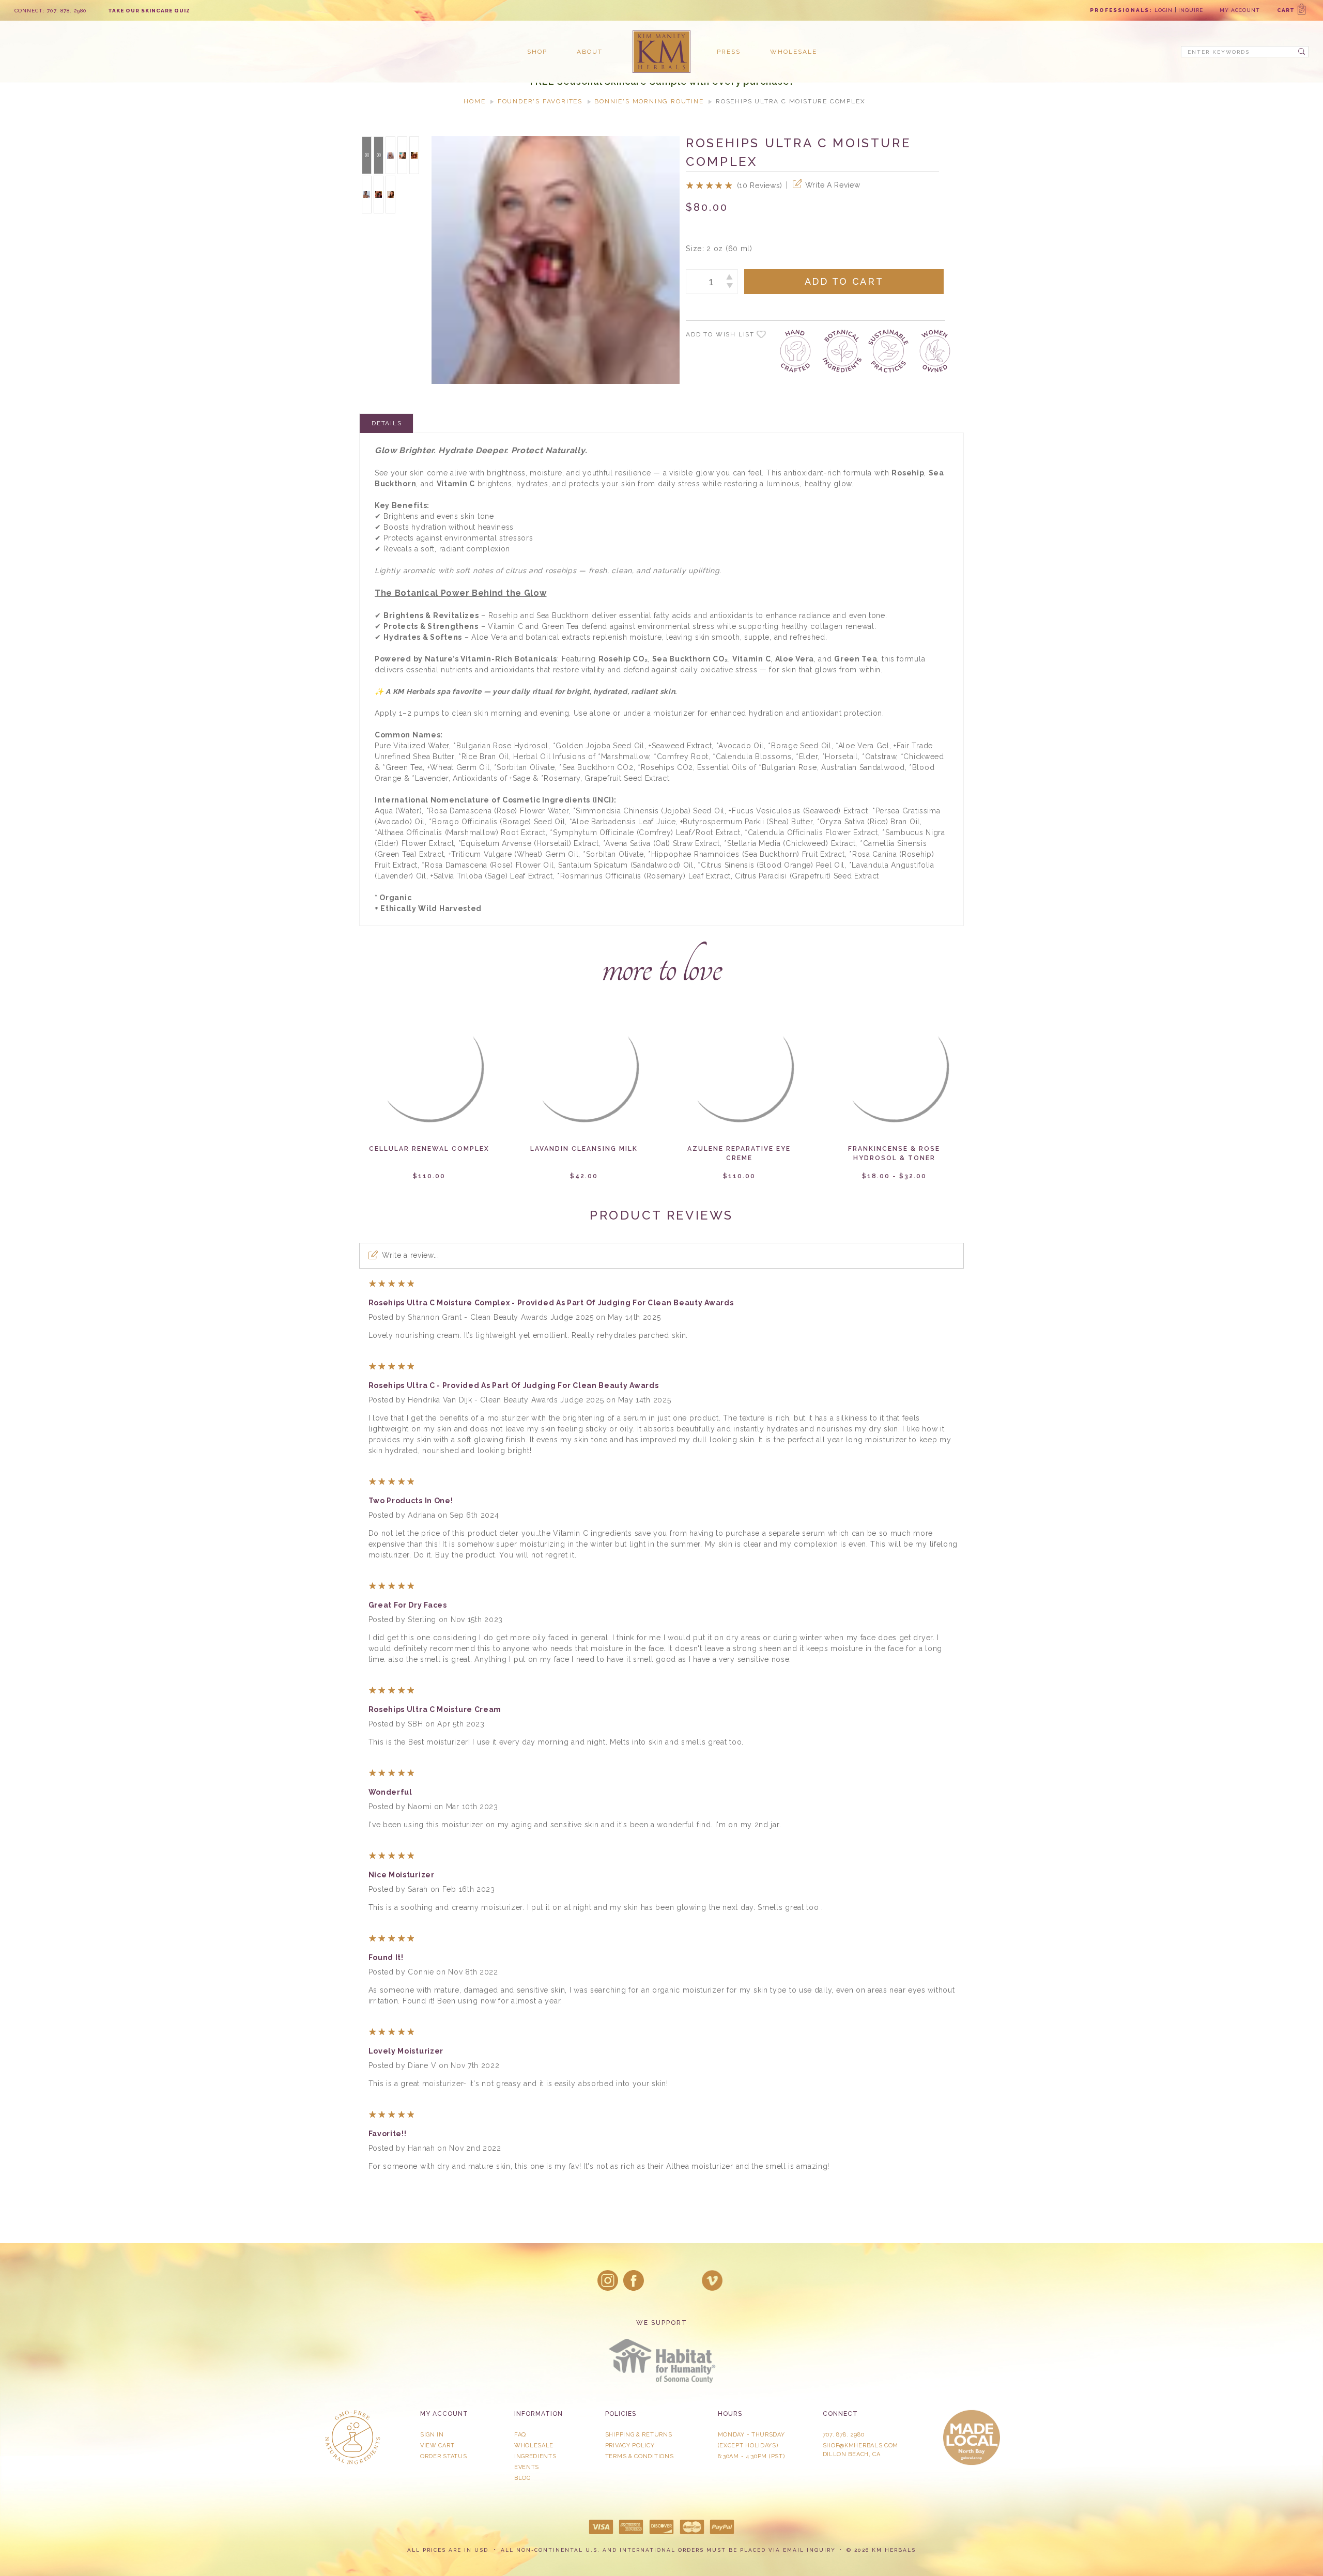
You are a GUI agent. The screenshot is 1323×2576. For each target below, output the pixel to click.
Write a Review (833, 185)
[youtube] (712, 2280)
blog (522, 2478)
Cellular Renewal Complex (429, 1149)
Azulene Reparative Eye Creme (739, 1153)
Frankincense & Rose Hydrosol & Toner (894, 1153)
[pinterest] (686, 2280)
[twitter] (660, 2280)
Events (527, 2467)
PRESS (729, 52)
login (1164, 10)
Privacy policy (630, 2446)
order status (443, 2456)
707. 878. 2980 (844, 2435)
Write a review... (411, 1255)
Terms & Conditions (640, 2456)
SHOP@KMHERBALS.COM (861, 2446)
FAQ (520, 2435)
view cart (437, 2446)
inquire (1191, 10)
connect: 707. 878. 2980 (51, 11)
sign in (432, 2435)
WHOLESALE (534, 2446)
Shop (537, 52)
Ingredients (535, 2456)
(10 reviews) (760, 186)
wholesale (794, 52)
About (590, 52)
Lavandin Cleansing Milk (584, 1149)
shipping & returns (639, 2435)
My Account (1240, 10)
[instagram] (608, 2280)
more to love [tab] (661, 967)
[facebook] (634, 2280)
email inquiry (809, 2550)
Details (387, 423)
